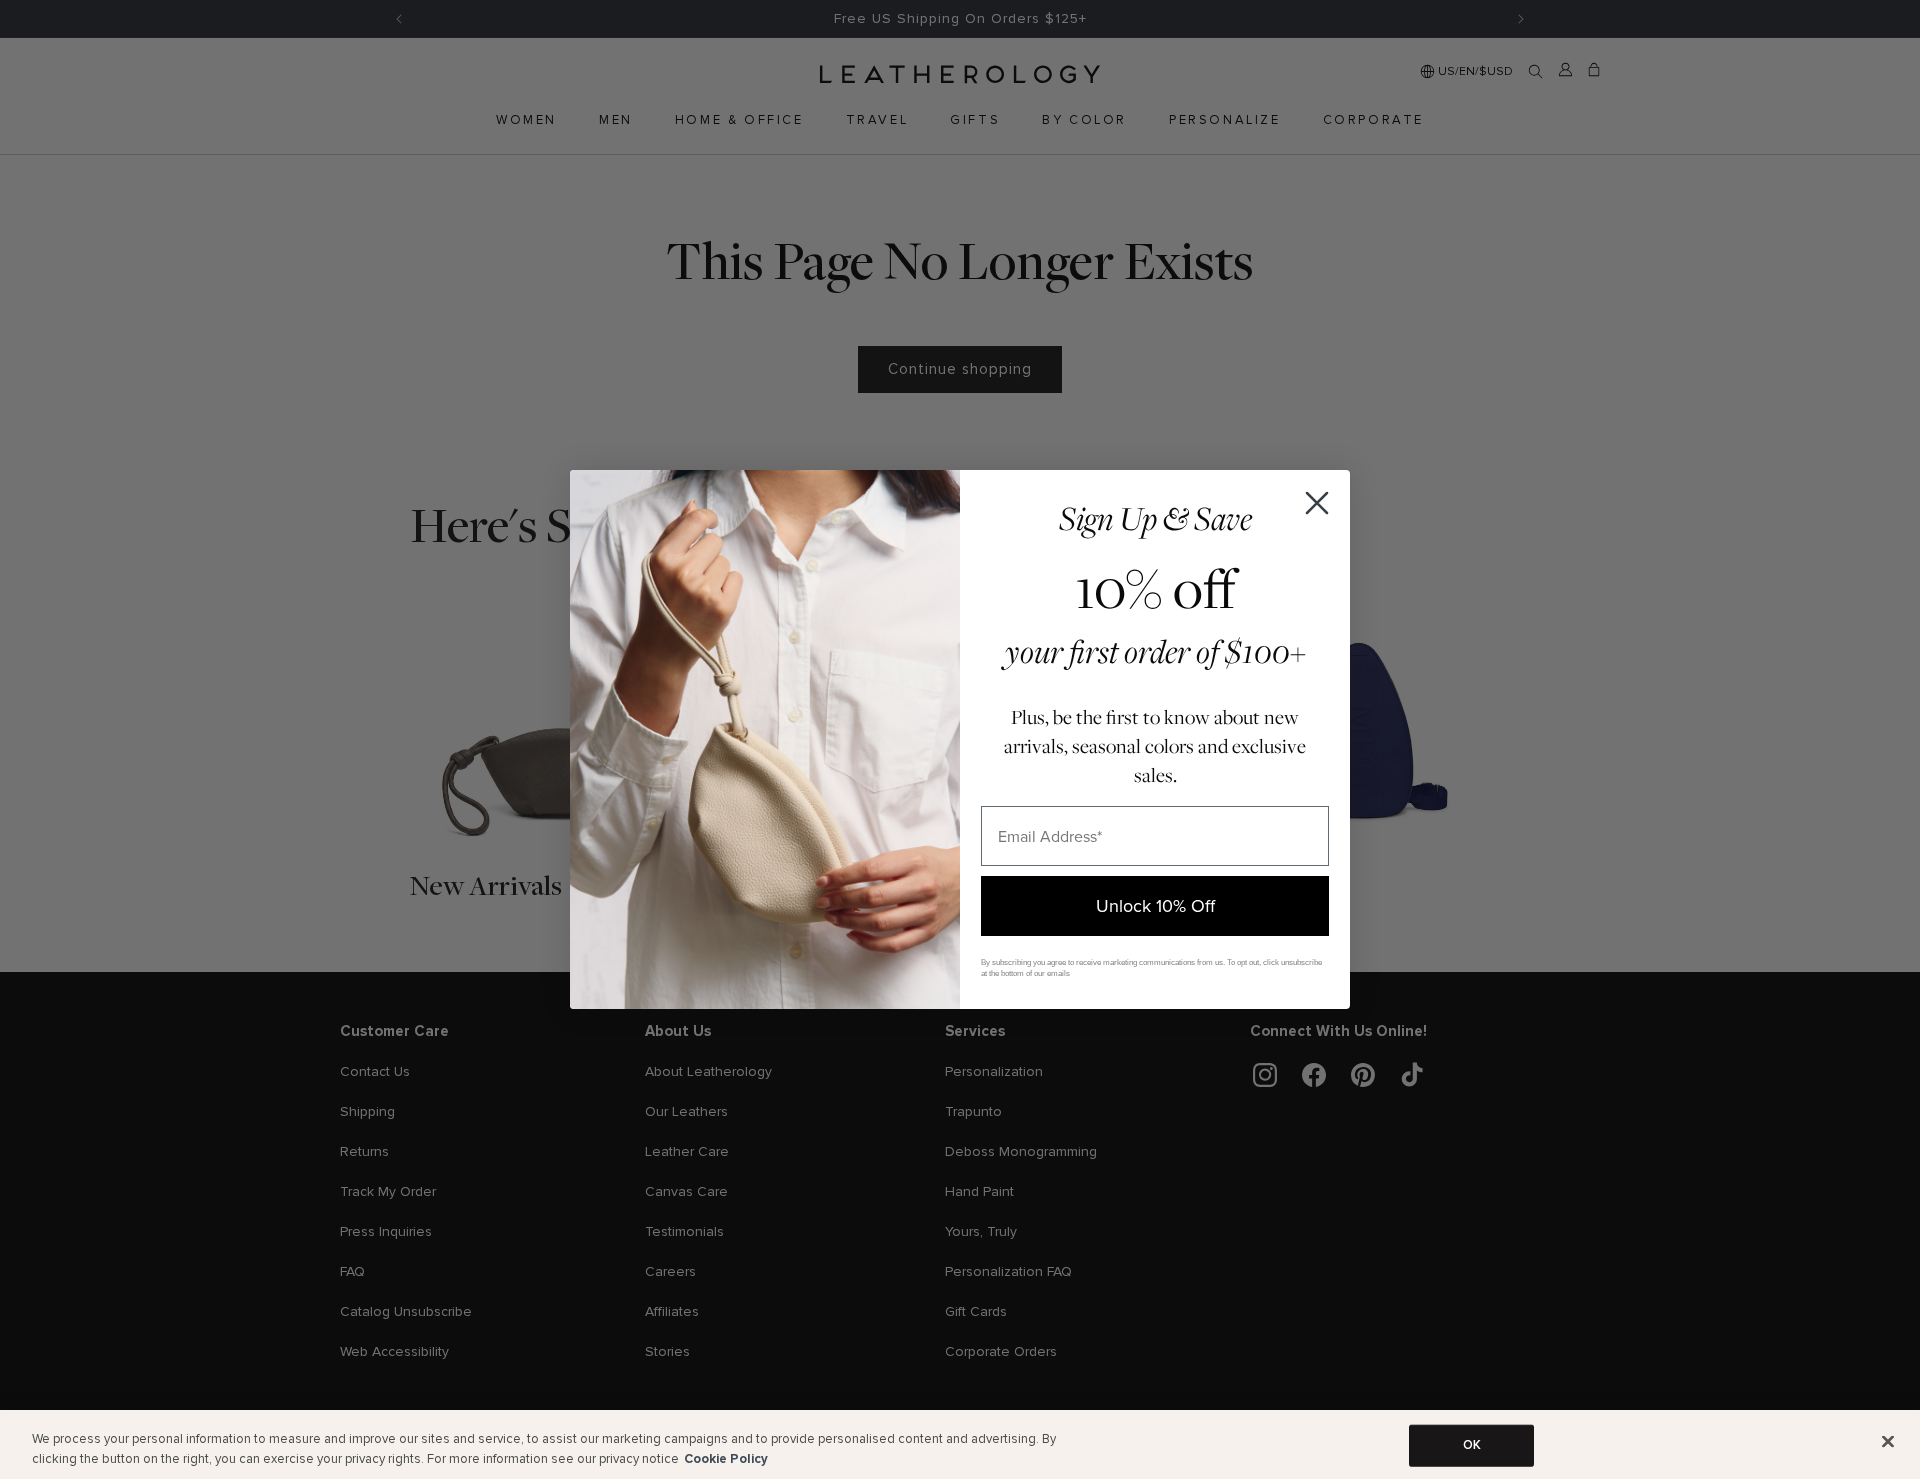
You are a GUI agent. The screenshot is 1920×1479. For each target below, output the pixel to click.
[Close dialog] (1317, 503)
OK (1472, 1445)
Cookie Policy (726, 1458)
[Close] (1888, 1442)
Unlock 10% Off (1155, 905)
